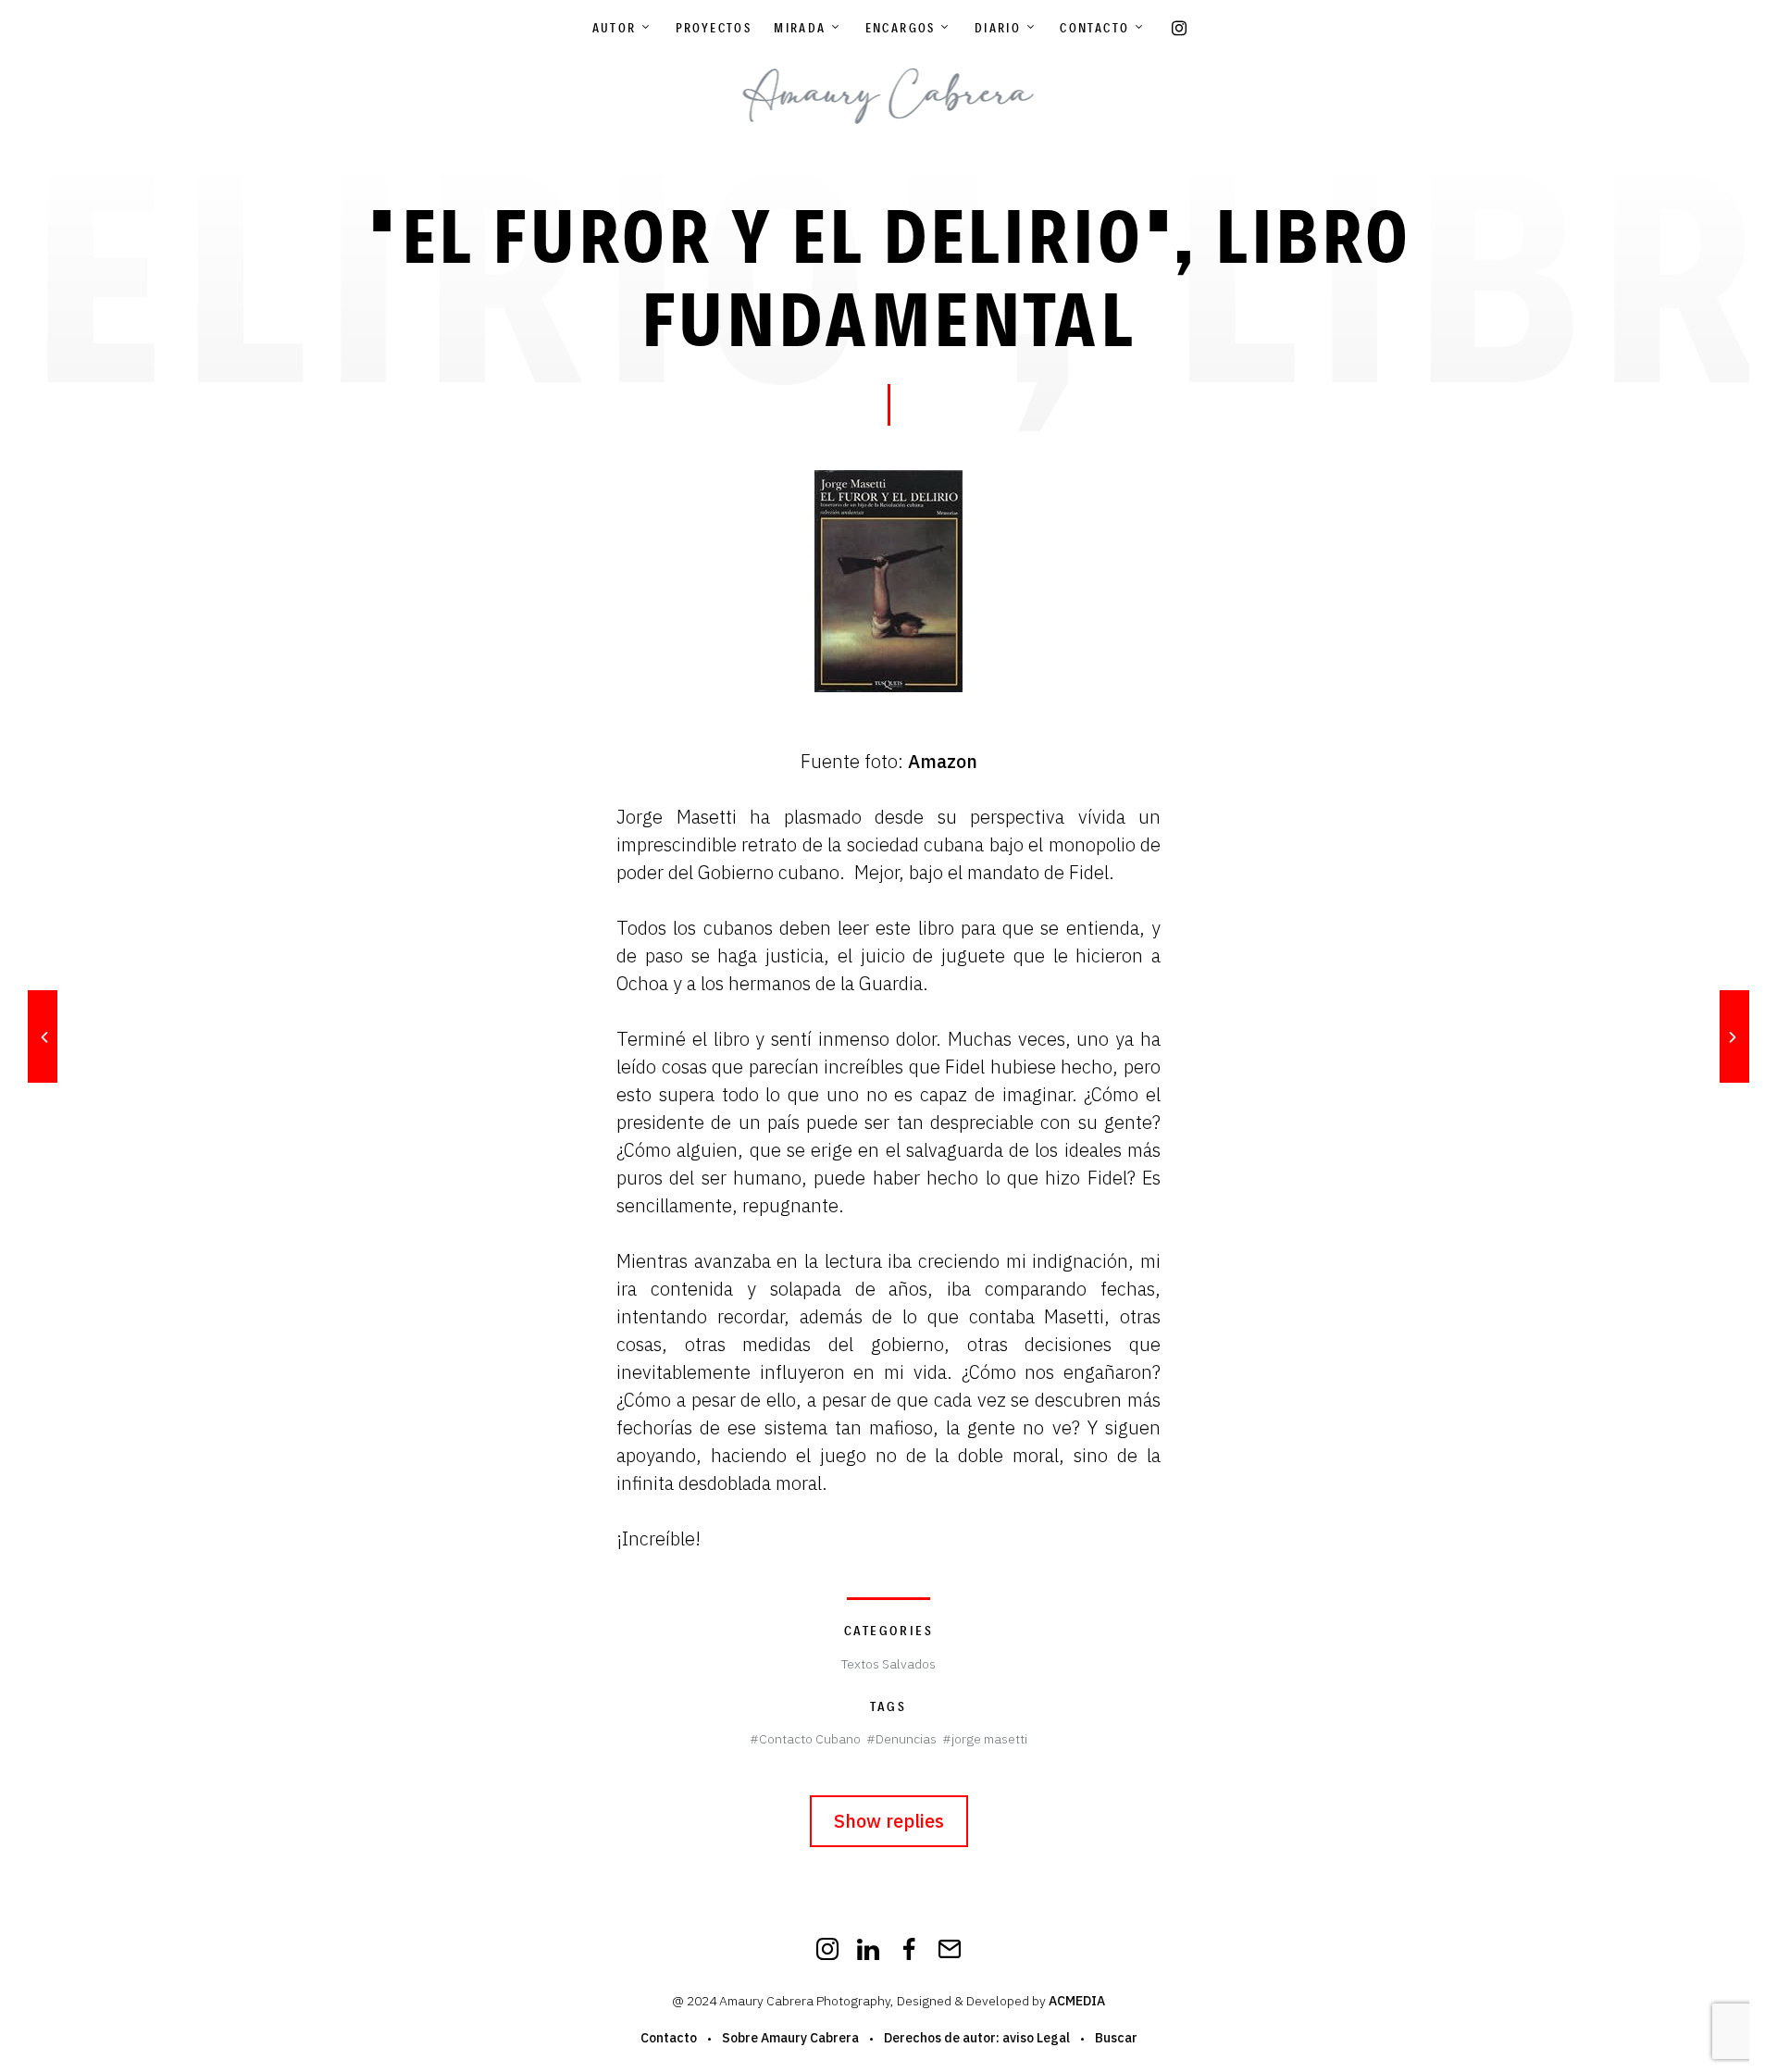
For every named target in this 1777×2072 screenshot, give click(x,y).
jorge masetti (989, 1739)
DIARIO (998, 28)
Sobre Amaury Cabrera (790, 2038)
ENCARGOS (901, 28)
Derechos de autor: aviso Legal (977, 2038)
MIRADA (800, 28)
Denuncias (906, 1739)
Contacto (1094, 28)
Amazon (943, 761)
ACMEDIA (1077, 2001)
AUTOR (615, 28)
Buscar (1116, 2038)
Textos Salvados (888, 1664)
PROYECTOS (714, 28)
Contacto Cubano (810, 1739)
